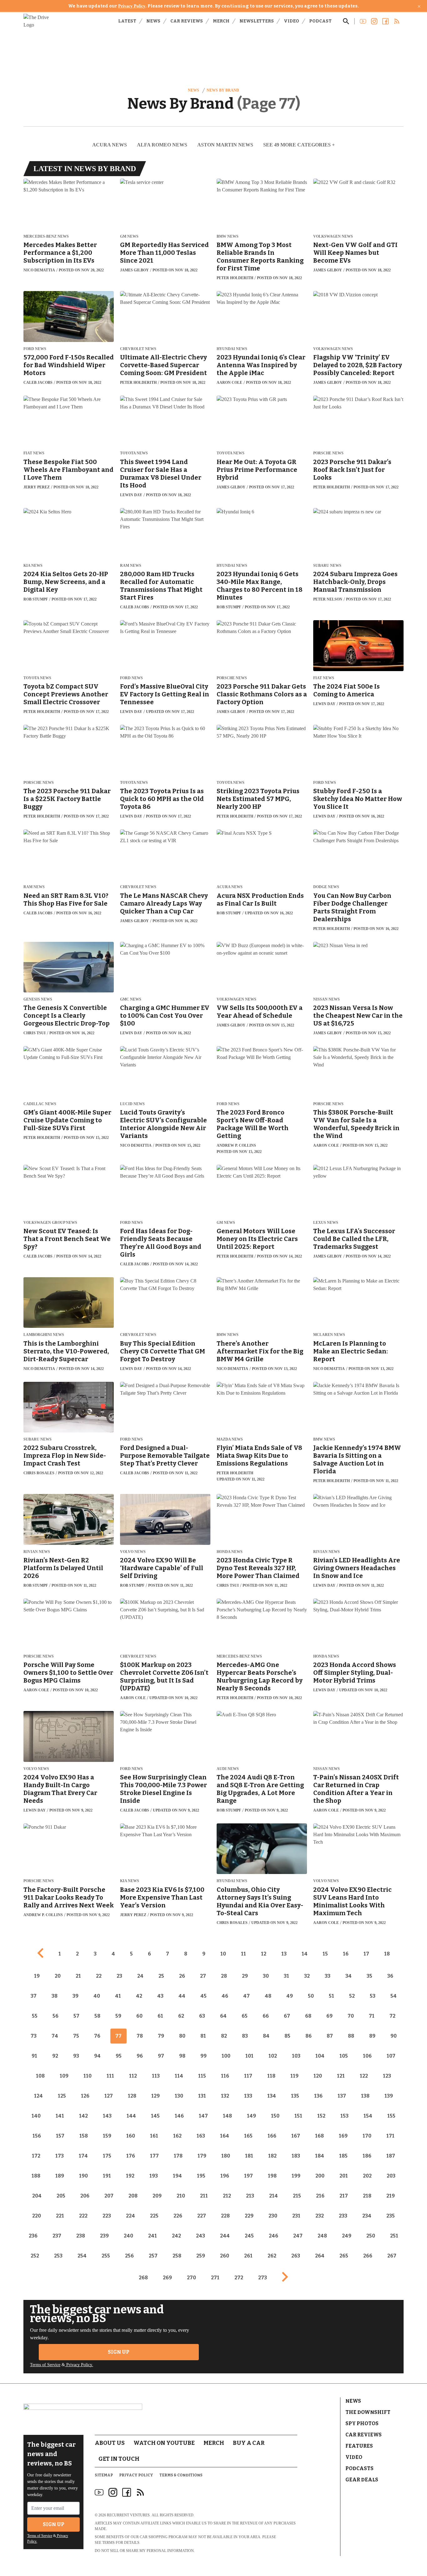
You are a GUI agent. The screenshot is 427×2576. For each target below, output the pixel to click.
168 (319, 2136)
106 (367, 2056)
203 (391, 2176)
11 (244, 1954)
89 (372, 2036)
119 (294, 2076)
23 (119, 1976)
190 (83, 2176)
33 (328, 1976)
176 (131, 2156)
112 (133, 2076)
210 (181, 2196)
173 (60, 2156)
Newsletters (257, 21)
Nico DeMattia (39, 270)
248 (322, 2236)
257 (153, 2256)
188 (36, 2176)
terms (108, 2543)
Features (359, 2446)
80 (182, 2036)
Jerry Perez (37, 487)
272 (239, 2278)
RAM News (131, 566)
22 (99, 1976)
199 (296, 2176)
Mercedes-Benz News (46, 237)
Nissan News (327, 999)
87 (330, 2036)
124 (38, 2096)
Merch (221, 21)
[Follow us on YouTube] (363, 21)
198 (272, 2176)
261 (248, 2256)
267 (392, 2256)
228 (225, 2216)
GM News (129, 237)
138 (365, 2096)
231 (296, 2216)
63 (202, 2016)
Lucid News (132, 1104)
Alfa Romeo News (162, 145)
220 (37, 2216)
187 (391, 2156)
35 (369, 1976)
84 (266, 2036)
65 (245, 2016)
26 (182, 1976)
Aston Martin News (225, 145)
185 (343, 2156)
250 (371, 2236)
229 (249, 2216)
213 (250, 2196)
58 (97, 2016)
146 (179, 2116)
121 (341, 2076)
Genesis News (38, 999)
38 (55, 1996)
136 (318, 2096)
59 (118, 2016)
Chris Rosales (39, 1473)
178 (178, 2156)
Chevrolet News (138, 349)
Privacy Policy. (79, 2365)
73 (34, 2036)
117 (248, 2076)
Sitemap (104, 2475)
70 (351, 2016)
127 (109, 2096)
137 (342, 2096)
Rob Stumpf (36, 599)
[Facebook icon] (127, 2492)
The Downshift (368, 2412)
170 (367, 2136)
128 (132, 2096)
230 (273, 2216)
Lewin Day (131, 495)
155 (391, 2116)
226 (178, 2216)
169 (343, 2136)
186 (367, 2156)
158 (84, 2136)
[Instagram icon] (113, 2492)
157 (60, 2136)
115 (202, 2076)
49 (290, 1996)
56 (55, 2016)
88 (351, 2036)
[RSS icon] (140, 2492)
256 (129, 2256)
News (153, 21)
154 (368, 2116)
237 (57, 2236)
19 (37, 1976)
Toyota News (134, 453)
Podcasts (359, 2468)
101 (249, 2056)
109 (64, 2076)
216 (320, 2196)
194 (177, 2176)
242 (176, 2236)
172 (36, 2156)
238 (81, 2236)
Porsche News (328, 453)
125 (62, 2096)
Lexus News (326, 1223)
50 (311, 1996)
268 (143, 2278)
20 (58, 1976)
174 (83, 2156)
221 (60, 2216)
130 (179, 2096)
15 (325, 1954)
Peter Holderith (235, 278)
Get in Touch (119, 2459)
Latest (127, 21)
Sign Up (119, 2352)
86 (309, 2036)
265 (344, 2256)
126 (85, 2096)
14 (305, 1954)
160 (131, 2136)
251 (394, 2236)
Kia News (33, 566)
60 (139, 2016)
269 (167, 2278)
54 (394, 1996)
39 (75, 1996)
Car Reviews (187, 21)
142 (83, 2116)
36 (390, 1976)
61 (160, 2016)
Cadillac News (40, 1104)
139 (389, 2096)
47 (246, 1996)
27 (203, 1976)
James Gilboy (134, 270)
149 (251, 2116)
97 (161, 2056)
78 (140, 2036)
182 (272, 2156)
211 (204, 2196)
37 (34, 1996)
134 (272, 2096)
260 (225, 2256)
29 (245, 1976)
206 (85, 2196)
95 (119, 2056)
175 (107, 2156)
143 (107, 2116)
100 (226, 2056)
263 (296, 2256)
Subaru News (327, 566)
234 (367, 2216)
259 (201, 2256)
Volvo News (133, 1552)
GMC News (131, 999)
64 (223, 2016)
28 (224, 1976)
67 (287, 2016)
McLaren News (329, 1335)
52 (352, 1996)
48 (268, 1996)
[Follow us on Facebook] (385, 21)
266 (368, 2256)
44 (182, 1996)
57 (76, 2016)
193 (154, 2176)
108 (40, 2076)
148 (227, 2116)
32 (307, 1976)
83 (245, 2036)
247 (298, 2236)
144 (131, 2116)
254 (82, 2256)
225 (154, 2216)
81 (203, 2036)
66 (266, 2016)
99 (203, 2056)
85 (287, 2036)
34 (349, 1976)
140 (36, 2116)
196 (225, 2176)
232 (320, 2216)
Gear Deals (362, 2480)
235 (391, 2216)
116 (225, 2076)
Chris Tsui (35, 1033)
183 (296, 2156)
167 (296, 2136)
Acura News (110, 145)
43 (160, 1996)
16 (346, 1954)
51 (332, 1996)
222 (83, 2216)
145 (155, 2116)
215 (297, 2196)
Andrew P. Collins (236, 1145)
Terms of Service (45, 2365)
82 (224, 2036)
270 (191, 2278)
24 (140, 1976)
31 (286, 1976)
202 (367, 2176)
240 (128, 2236)
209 (157, 2196)
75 (76, 2036)
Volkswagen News (333, 237)
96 (140, 2056)
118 (271, 2076)
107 (391, 2056)
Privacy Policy (132, 6)
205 (61, 2196)
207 (109, 2196)
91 (34, 2056)
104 (320, 2056)
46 (225, 1996)
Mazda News (230, 1439)
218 (367, 2196)
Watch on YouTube (164, 2443)
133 (248, 2096)
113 (156, 2076)
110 (88, 2076)
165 (248, 2136)
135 (295, 2096)
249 (347, 2236)
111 (110, 2076)
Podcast (320, 21)
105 (344, 2056)
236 (33, 2236)
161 (154, 2136)
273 (263, 2278)
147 (203, 2116)
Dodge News (326, 887)
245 (249, 2236)
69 (329, 2016)
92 (55, 2056)
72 (392, 2016)
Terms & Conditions (181, 2475)
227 (202, 2216)
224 (131, 2216)
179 (202, 2156)
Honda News (230, 1552)
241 (153, 2236)
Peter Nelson (328, 599)
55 (35, 2016)
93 (76, 2056)
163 (201, 2136)
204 (37, 2196)
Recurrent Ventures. (129, 2515)
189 (60, 2176)
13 (284, 1954)
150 (275, 2116)
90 (394, 2036)
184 (320, 2156)
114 (179, 2076)
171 (390, 2136)
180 (226, 2156)
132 (225, 2096)
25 (161, 1976)
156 (37, 2136)
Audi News (228, 1769)
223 (107, 2216)
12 (264, 1954)
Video (291, 21)
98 (182, 2056)
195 (201, 2176)
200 (320, 2176)
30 (266, 1976)
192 (130, 2176)
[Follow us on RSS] (397, 21)
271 (215, 2278)
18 (387, 1954)
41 (118, 1996)
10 (223, 1954)
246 (274, 2236)
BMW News (228, 237)
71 (372, 2016)
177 (154, 2156)
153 (344, 2116)
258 (177, 2256)
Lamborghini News (44, 1335)
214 (274, 2196)
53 (373, 1996)
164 (225, 2136)
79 (161, 2036)
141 (60, 2116)
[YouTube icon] (99, 2492)
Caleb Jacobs (38, 383)
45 (203, 1996)
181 (249, 2156)
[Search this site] (346, 21)
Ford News (35, 349)
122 (364, 2076)
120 (318, 2076)
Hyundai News (232, 349)
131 (202, 2096)
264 (320, 2256)
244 (225, 2236)
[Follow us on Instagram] (374, 21)
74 (55, 2036)
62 (181, 2016)
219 (391, 2196)
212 (227, 2196)
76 (97, 2036)
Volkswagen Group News (50, 1223)
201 (344, 2176)
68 (308, 2016)
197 (249, 2176)
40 (97, 1996)
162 (177, 2136)
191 (107, 2176)
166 (272, 2136)
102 (273, 2056)
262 (272, 2256)
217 (344, 2196)
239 (104, 2236)
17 (366, 1954)
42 (139, 1996)
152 (321, 2116)
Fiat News (34, 453)
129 (156, 2096)
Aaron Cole (229, 383)
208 (133, 2196)
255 (106, 2256)
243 (201, 2236)
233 (343, 2216)
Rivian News (37, 1552)
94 (97, 2056)
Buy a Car (249, 2443)
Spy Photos (362, 2423)
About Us (110, 2443)
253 (58, 2256)
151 (298, 2116)
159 (107, 2136)
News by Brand (223, 90)
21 (78, 1976)
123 (387, 2076)
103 (296, 2056)
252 (35, 2256)
